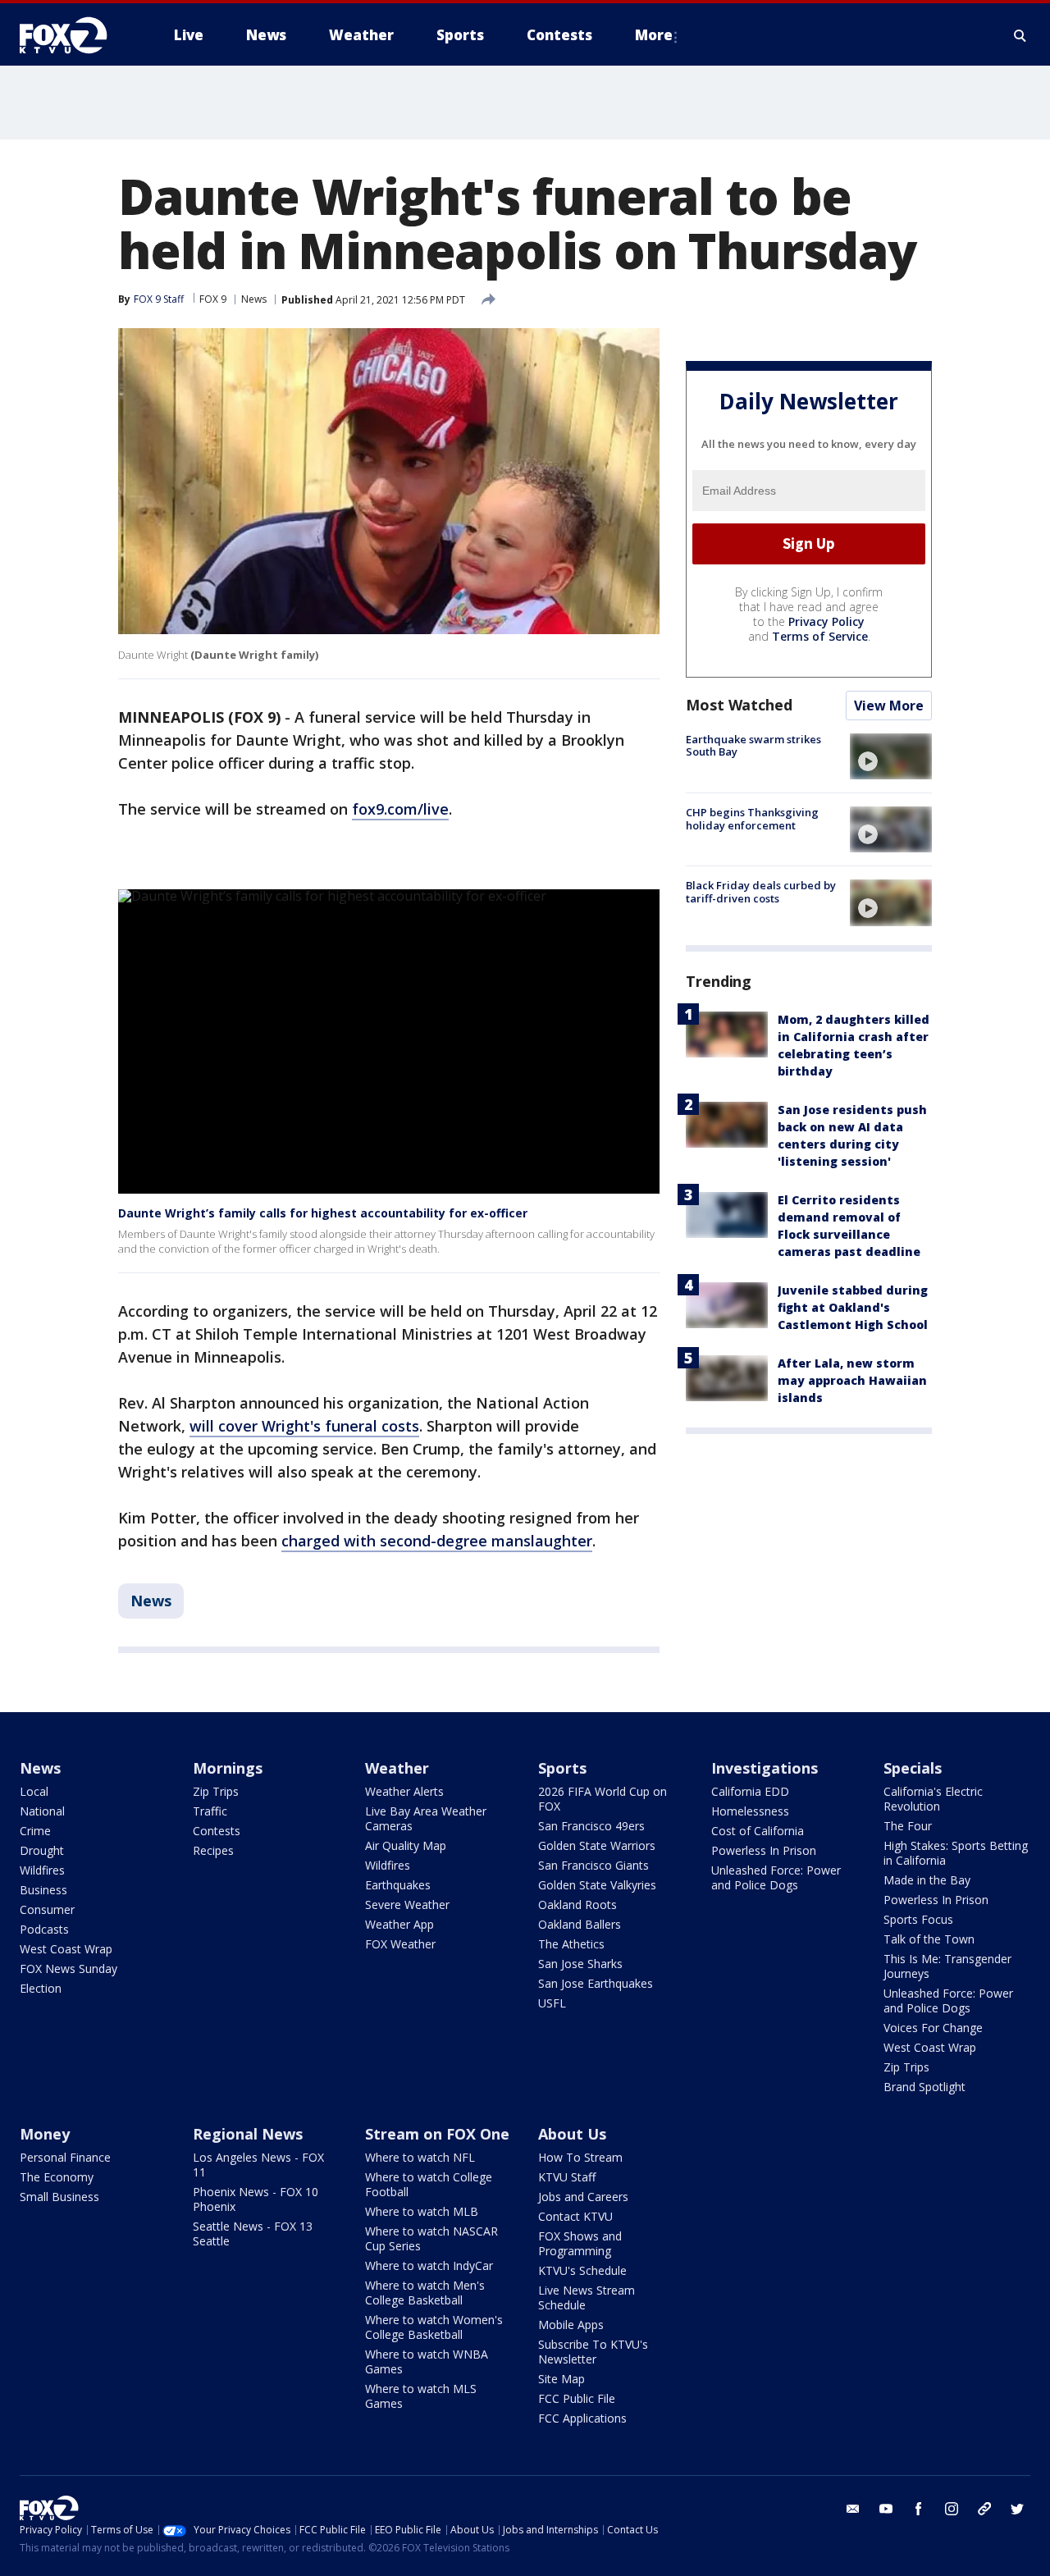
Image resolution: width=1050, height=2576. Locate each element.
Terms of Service (820, 636)
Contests (217, 1831)
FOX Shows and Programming (580, 2243)
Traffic (210, 1811)
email (853, 2509)
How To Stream (580, 2157)
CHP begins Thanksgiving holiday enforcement (752, 819)
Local (34, 1791)
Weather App (399, 1924)
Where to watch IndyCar (429, 2265)
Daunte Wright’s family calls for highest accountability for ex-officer (323, 1213)
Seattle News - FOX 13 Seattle (253, 2233)
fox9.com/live (400, 809)
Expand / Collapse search (1020, 35)
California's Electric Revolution (933, 1799)
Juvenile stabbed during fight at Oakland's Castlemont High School (853, 1308)
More (654, 35)
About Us (572, 2134)
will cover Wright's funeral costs (304, 1426)
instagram (952, 2509)
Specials (913, 1768)
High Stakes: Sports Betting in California (956, 1853)
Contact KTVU (575, 2216)
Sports (562, 1768)
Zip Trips (216, 1791)
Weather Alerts (404, 1791)
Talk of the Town (929, 1939)
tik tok (984, 2509)
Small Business (59, 2197)
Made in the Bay (927, 1880)
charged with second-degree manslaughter (437, 1541)
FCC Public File (577, 2398)
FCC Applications (582, 2418)
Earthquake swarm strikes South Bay (753, 746)
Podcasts (44, 1929)
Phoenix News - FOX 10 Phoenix (256, 2199)
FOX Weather (400, 1944)
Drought (42, 1850)
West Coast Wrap (66, 1949)
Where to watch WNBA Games (427, 2361)
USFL (552, 2003)
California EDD (750, 1791)
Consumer (47, 1909)
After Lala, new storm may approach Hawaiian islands (852, 1381)
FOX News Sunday (68, 1969)
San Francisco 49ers (591, 1826)
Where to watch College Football (429, 2184)
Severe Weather (407, 1905)
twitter (1017, 2509)
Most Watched (739, 705)
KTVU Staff (567, 2177)
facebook (919, 2509)
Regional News (248, 2134)
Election (41, 1988)
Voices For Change (933, 2028)
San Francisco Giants (593, 1865)
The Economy (57, 2177)
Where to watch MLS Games (421, 2396)
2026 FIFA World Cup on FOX (603, 1799)
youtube (886, 2509)
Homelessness (750, 1811)
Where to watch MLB (422, 2211)
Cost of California (758, 1831)
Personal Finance (65, 2157)
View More (889, 706)
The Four (908, 1826)
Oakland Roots (577, 1905)
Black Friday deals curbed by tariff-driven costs (761, 892)
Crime (35, 1831)
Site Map (562, 2379)
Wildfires (42, 1870)
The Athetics (571, 1944)
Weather (397, 1768)
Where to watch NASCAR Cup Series (431, 2238)
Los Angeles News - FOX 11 (258, 2165)
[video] (891, 756)
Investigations (765, 1768)
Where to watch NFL (420, 2157)
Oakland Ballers (580, 1924)
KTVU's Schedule (582, 2270)
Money (45, 2134)
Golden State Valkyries (597, 1885)
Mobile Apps (571, 2325)
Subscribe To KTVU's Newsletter (593, 2352)
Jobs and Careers (583, 2197)
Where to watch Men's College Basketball (425, 2293)
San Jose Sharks (580, 1964)
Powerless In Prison (764, 1850)
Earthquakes (398, 1885)
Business (43, 1890)
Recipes (213, 1850)
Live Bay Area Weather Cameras (426, 1818)
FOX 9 (213, 299)
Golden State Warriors (597, 1845)
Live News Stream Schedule (587, 2297)
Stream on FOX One (437, 2134)
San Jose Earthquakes (596, 1983)
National (42, 1811)
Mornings (228, 1768)
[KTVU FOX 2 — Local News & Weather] (74, 35)
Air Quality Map (406, 1845)
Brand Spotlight (924, 2087)
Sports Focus (918, 1919)
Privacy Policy (826, 621)
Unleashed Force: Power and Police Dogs (776, 1877)
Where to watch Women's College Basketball (434, 2327)
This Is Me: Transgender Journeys (947, 1966)
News (254, 299)
